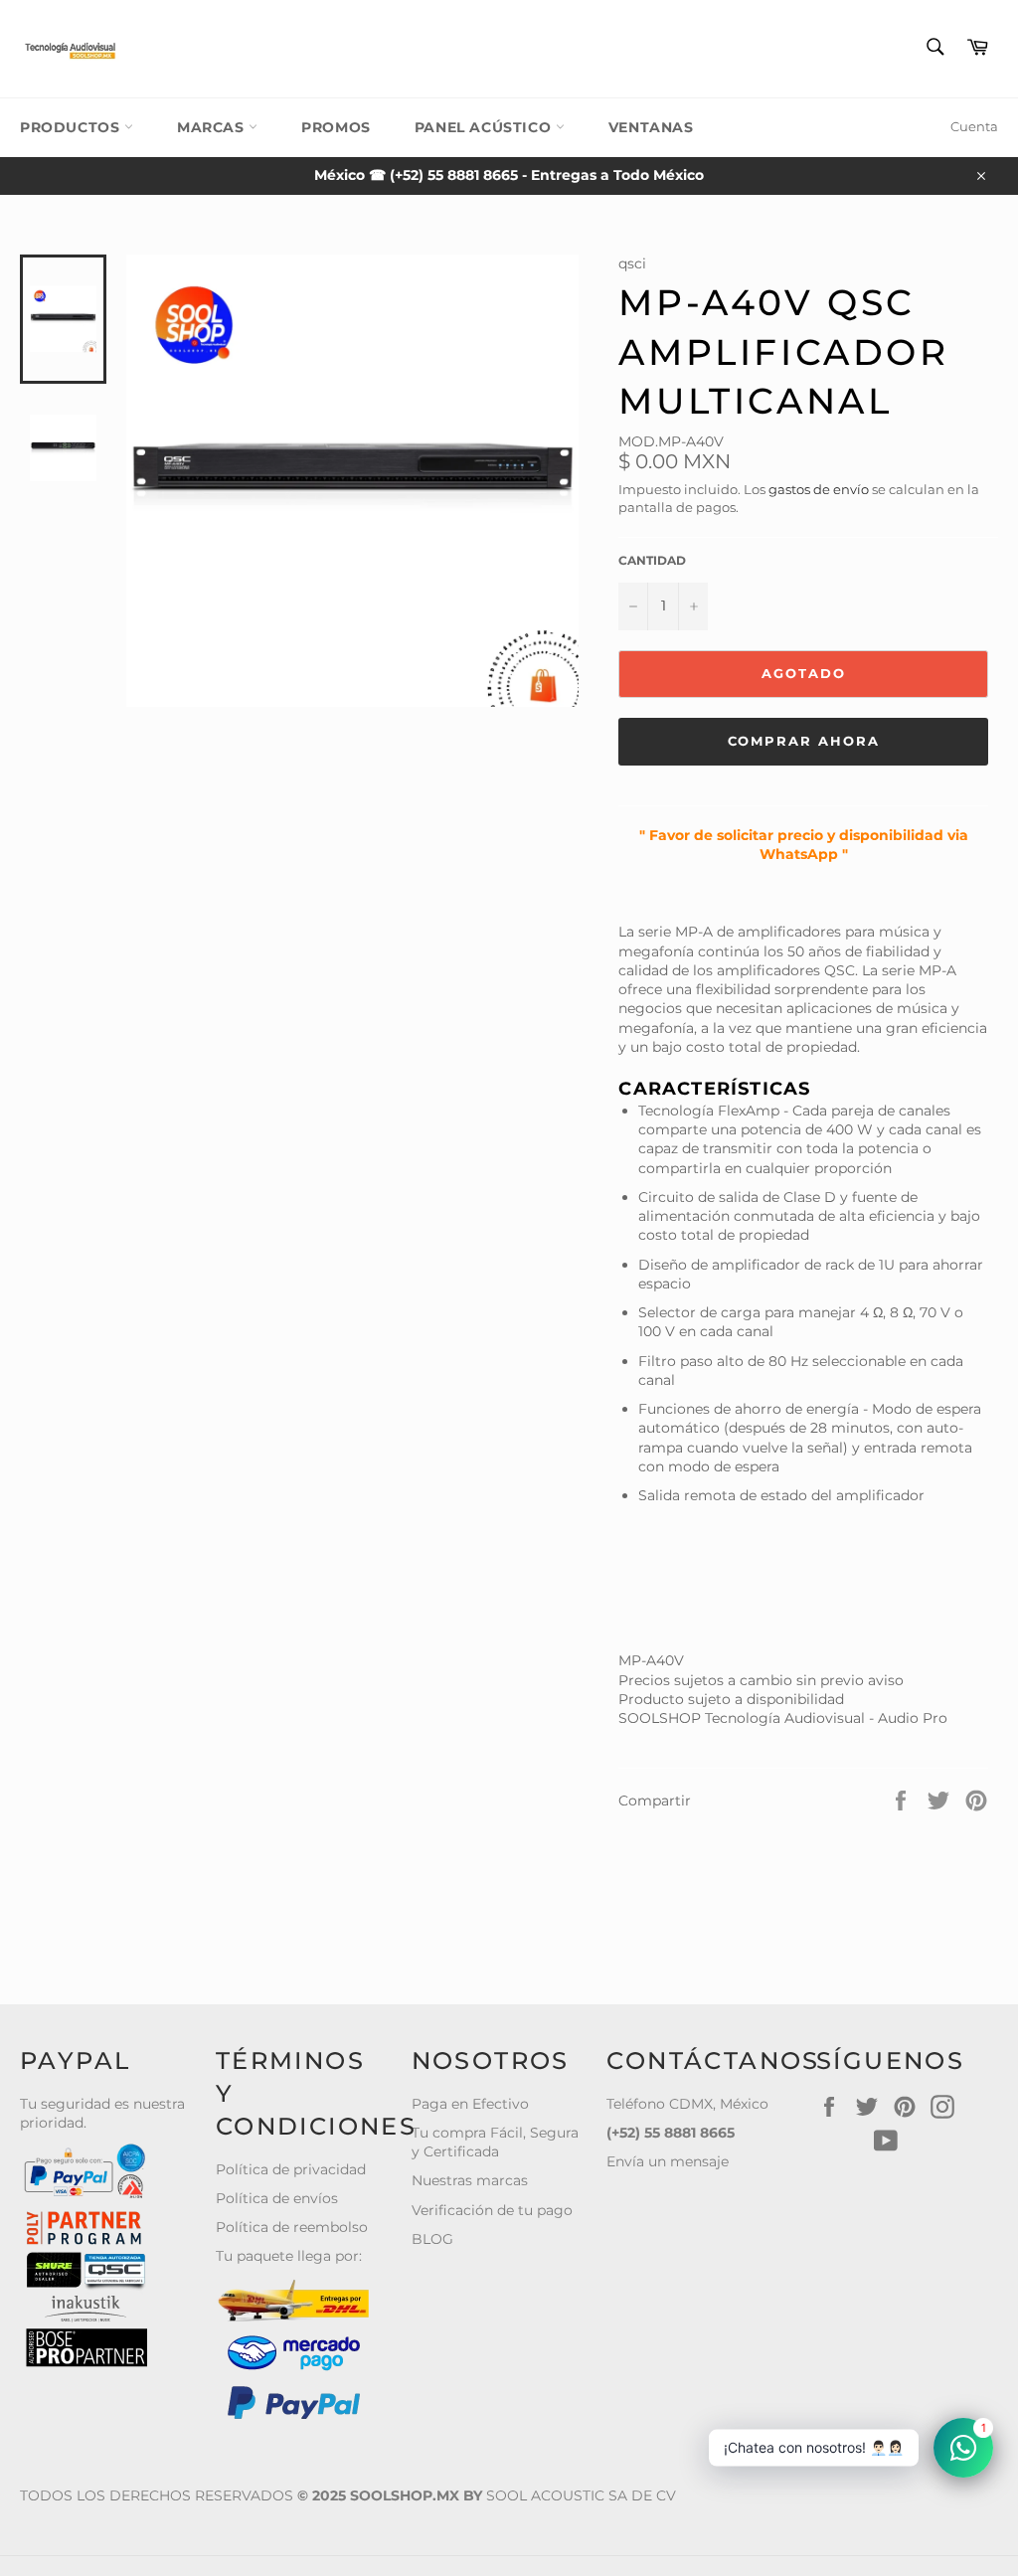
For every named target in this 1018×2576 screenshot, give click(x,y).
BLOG (432, 2239)
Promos (336, 127)
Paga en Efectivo (470, 2104)
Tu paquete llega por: (289, 2256)
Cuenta (974, 126)
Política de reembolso (292, 2227)
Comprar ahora (804, 741)
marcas (213, 127)
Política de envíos (277, 2198)
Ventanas (651, 127)
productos (72, 127)
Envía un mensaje (668, 2161)
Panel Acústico (485, 127)
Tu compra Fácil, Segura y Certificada (495, 2142)
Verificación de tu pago (492, 2210)
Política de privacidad (291, 2169)
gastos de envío (819, 489)
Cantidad (652, 560)
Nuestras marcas (470, 2180)
